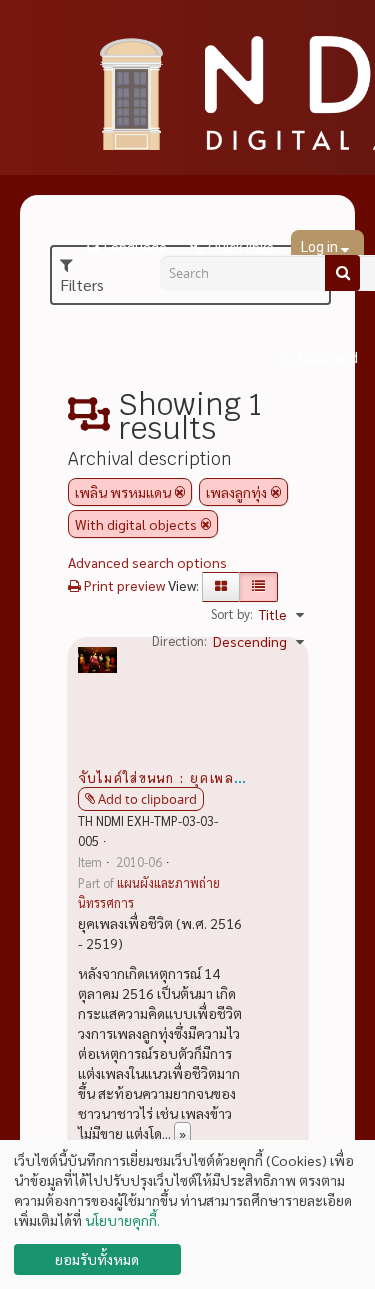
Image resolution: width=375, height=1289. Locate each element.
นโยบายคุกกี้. (122, 1220)
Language (135, 248)
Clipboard (326, 358)
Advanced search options (147, 562)
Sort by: (232, 613)
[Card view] (221, 587)
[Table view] (258, 587)
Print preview (123, 585)
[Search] (342, 273)
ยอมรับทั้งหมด (97, 1259)
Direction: (179, 640)
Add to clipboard (147, 799)
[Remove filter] (180, 492)
